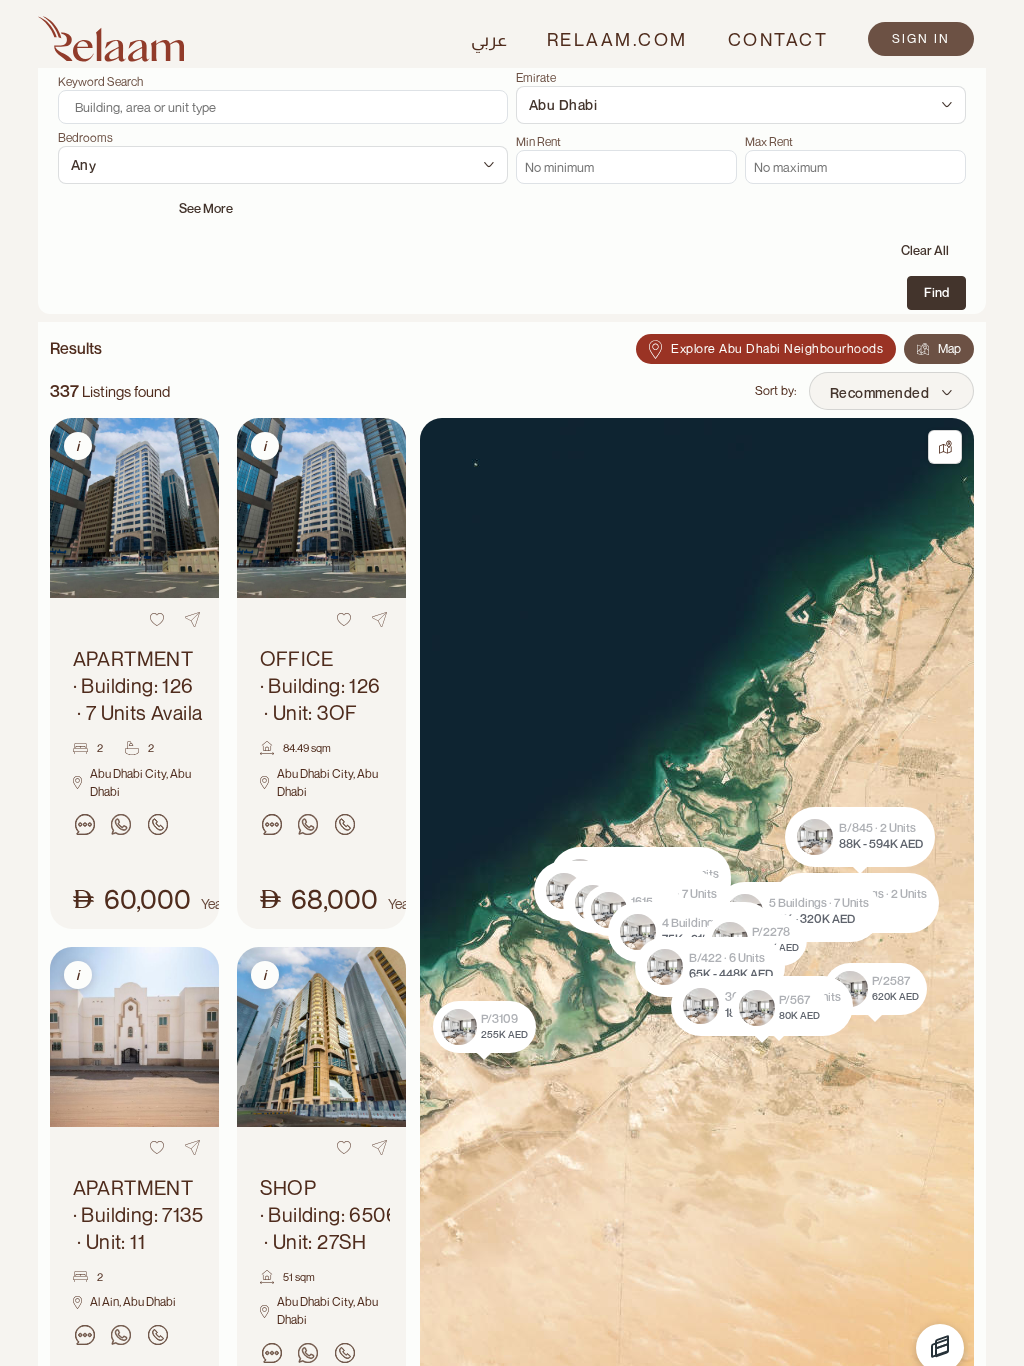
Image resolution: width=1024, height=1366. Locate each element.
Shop (325, 1214)
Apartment (138, 685)
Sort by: (776, 390)
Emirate (536, 78)
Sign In (921, 38)
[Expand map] (945, 447)
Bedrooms (85, 138)
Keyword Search (100, 82)
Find (936, 292)
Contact (778, 39)
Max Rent (769, 142)
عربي (489, 39)
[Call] (158, 825)
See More (206, 208)
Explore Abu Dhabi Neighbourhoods (777, 348)
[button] (691, 932)
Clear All (925, 250)
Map (949, 348)
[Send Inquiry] (85, 825)
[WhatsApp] (121, 825)
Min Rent (538, 142)
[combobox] (741, 105)
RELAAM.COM (617, 39)
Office (320, 685)
